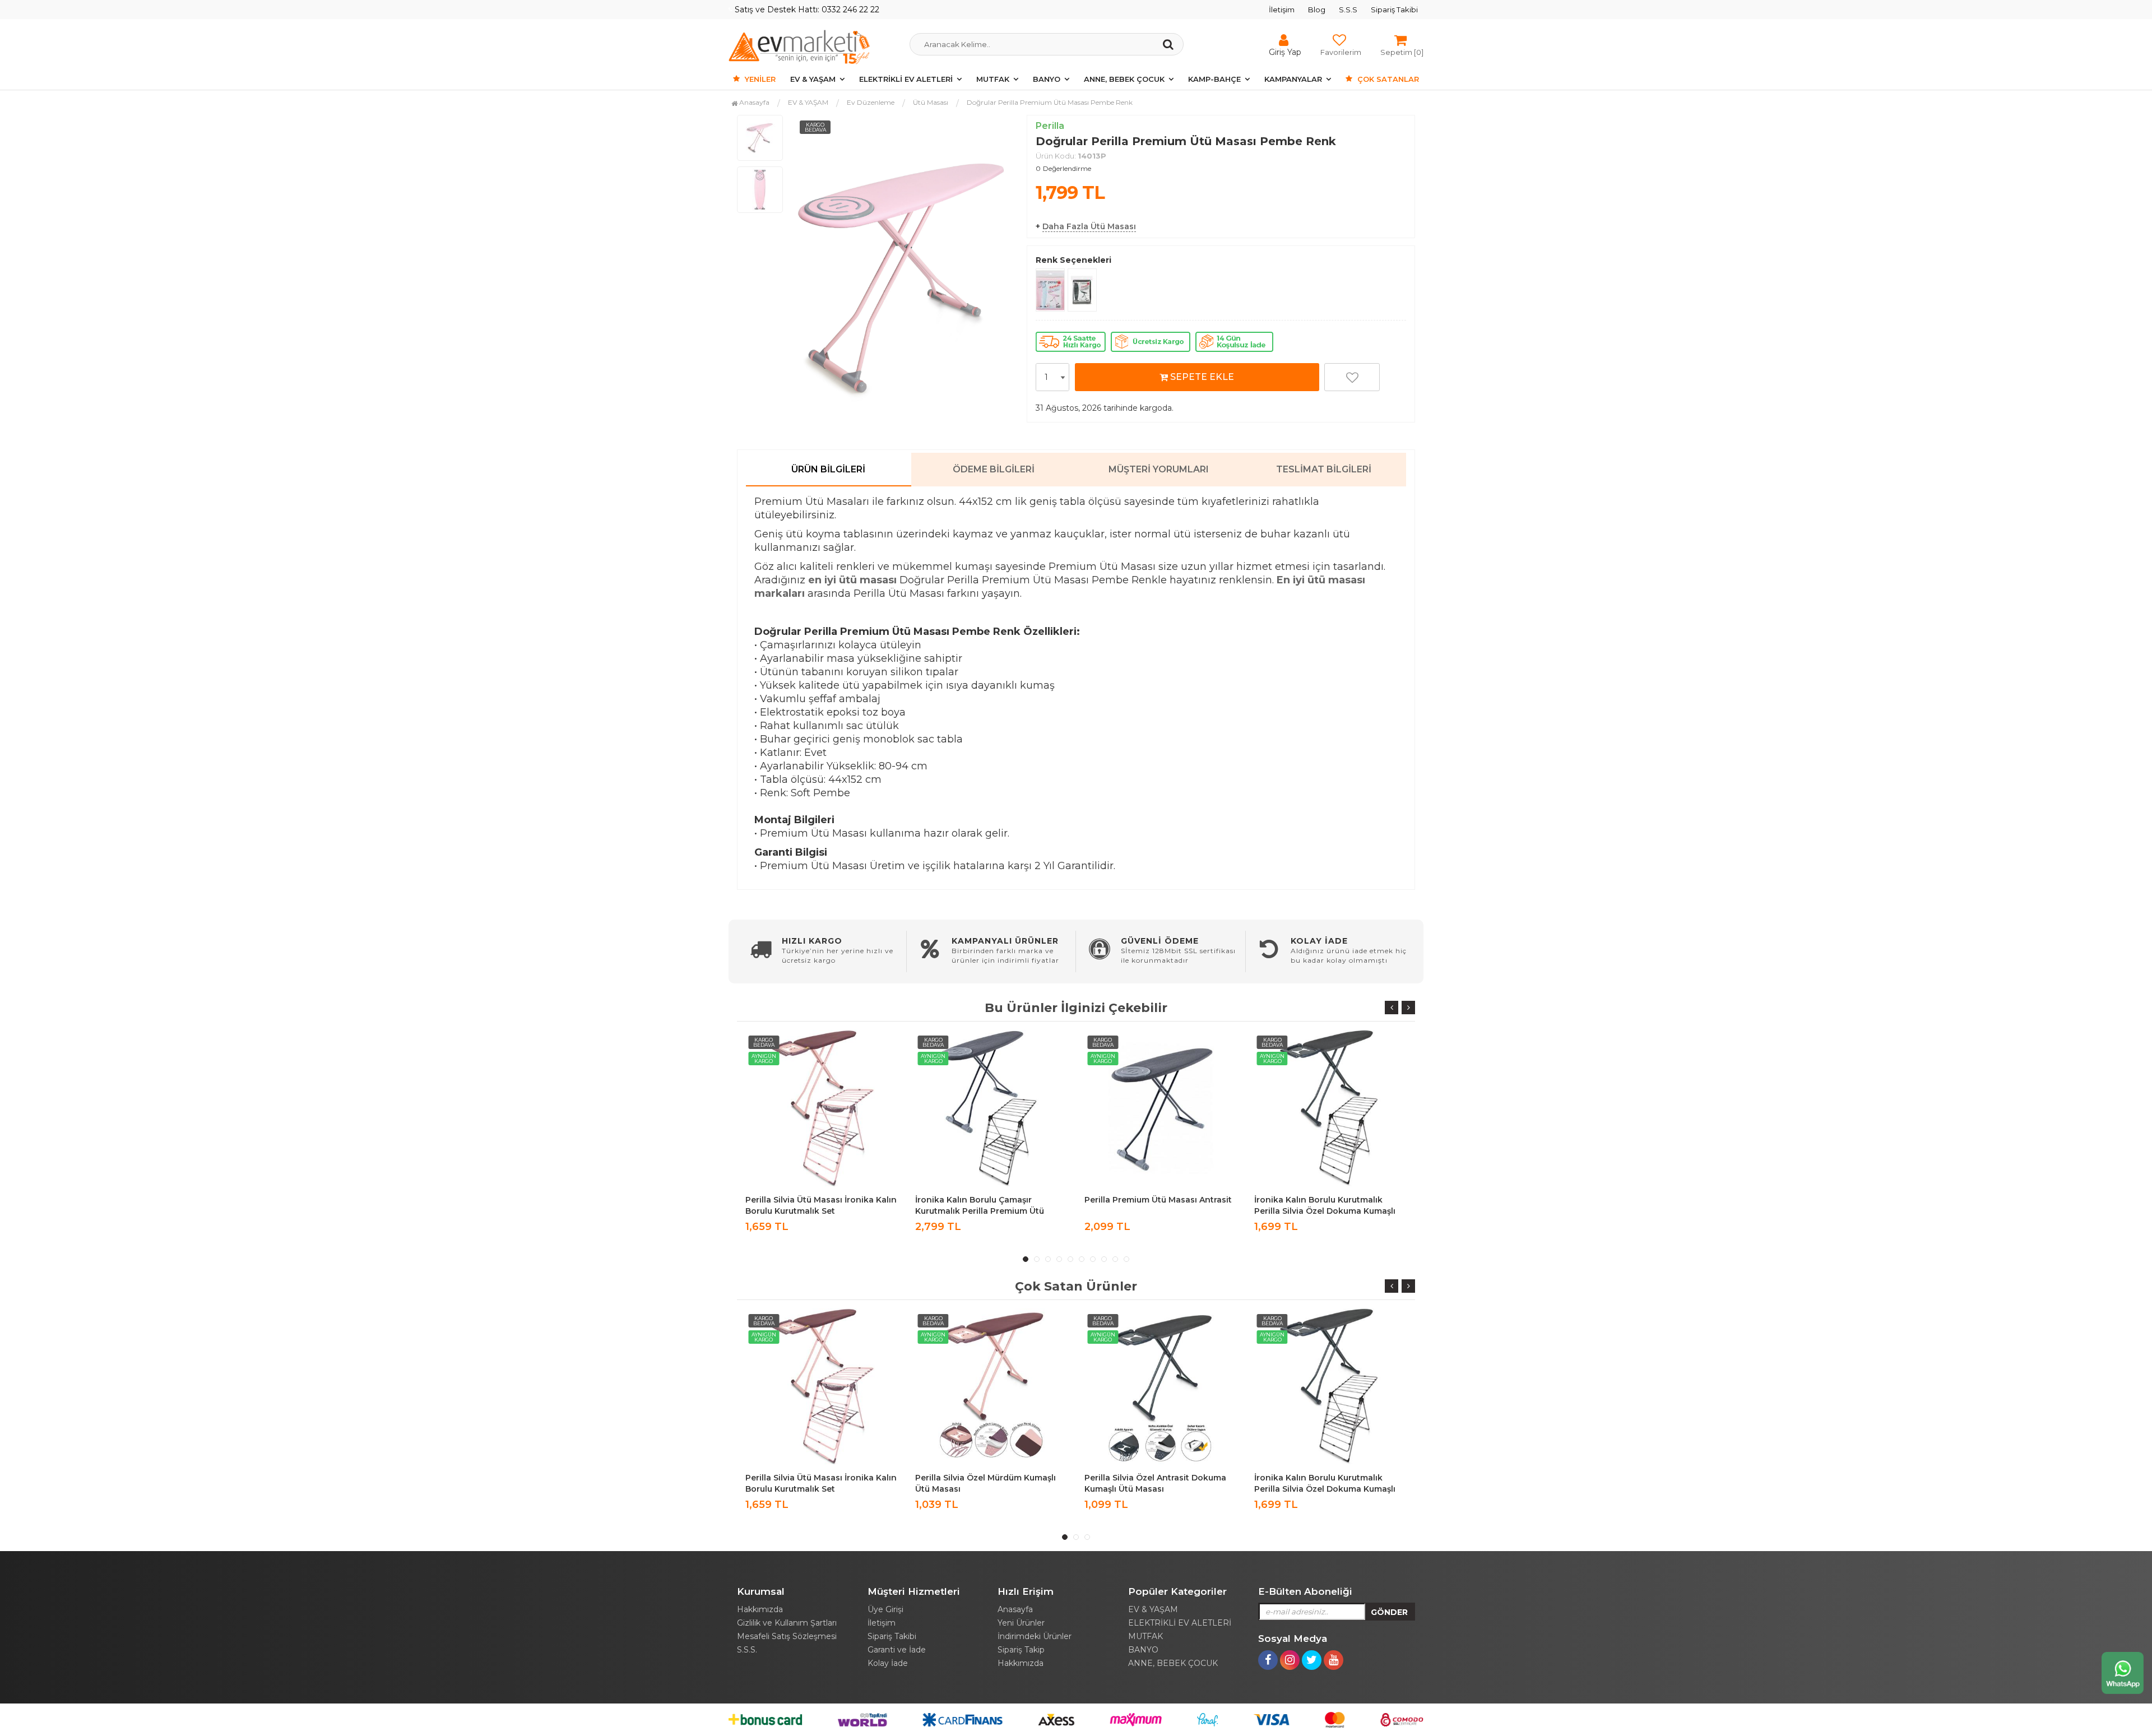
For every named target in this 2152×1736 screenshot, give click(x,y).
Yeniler (759, 79)
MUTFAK (993, 79)
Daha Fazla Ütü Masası (1089, 226)
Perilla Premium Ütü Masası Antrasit (989, 1200)
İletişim (1282, 10)
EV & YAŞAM (813, 79)
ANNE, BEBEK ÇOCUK (1124, 79)
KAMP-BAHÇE (1214, 79)
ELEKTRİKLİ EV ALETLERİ (906, 79)
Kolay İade (888, 1663)
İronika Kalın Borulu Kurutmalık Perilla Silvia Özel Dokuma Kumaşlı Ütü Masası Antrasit (1155, 1211)
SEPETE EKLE (1201, 377)
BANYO (1047, 79)
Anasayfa (753, 102)
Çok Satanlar (1387, 79)
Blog (1317, 10)
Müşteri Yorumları (1159, 469)
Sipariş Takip (1021, 1650)
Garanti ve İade (897, 1650)
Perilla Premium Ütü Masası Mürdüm (1329, 1478)
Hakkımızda (760, 1609)
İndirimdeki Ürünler (1035, 1636)
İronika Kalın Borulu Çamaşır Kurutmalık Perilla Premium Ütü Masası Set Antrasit (810, 1211)
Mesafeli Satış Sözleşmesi (787, 1636)
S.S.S (1348, 10)
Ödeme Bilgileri (994, 469)
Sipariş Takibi (1394, 10)
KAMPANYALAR (1293, 79)
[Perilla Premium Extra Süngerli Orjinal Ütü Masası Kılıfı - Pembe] (1050, 290)
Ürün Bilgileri (828, 469)
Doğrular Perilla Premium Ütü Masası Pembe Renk (1050, 102)
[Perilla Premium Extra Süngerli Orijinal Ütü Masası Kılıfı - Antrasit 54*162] (1082, 290)
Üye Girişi (885, 1609)
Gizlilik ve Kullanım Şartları (787, 1623)
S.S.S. (747, 1650)
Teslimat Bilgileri (1324, 469)
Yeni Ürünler (1021, 1623)
